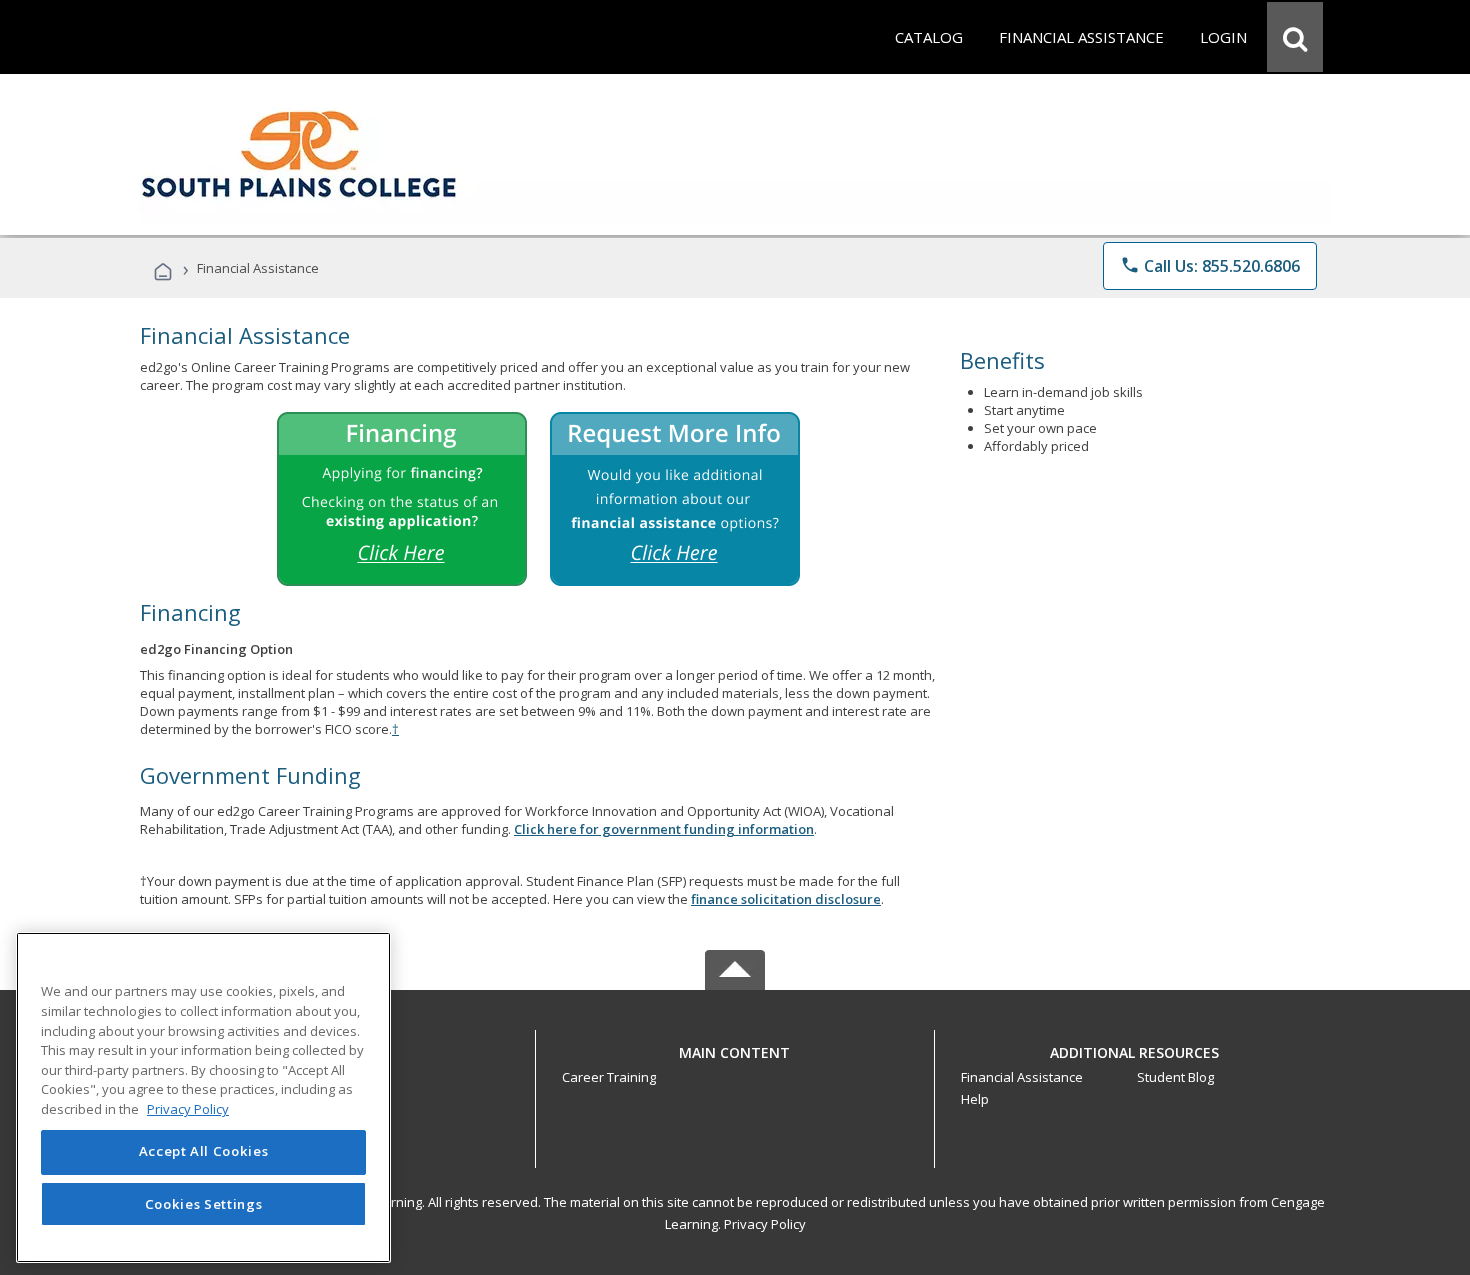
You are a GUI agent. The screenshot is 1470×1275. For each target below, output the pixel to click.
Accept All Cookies (204, 1152)
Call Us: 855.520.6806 (1210, 266)
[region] (203, 1097)
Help (975, 1099)
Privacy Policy (765, 1224)
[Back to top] (735, 1047)
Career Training (609, 1077)
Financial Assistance (1022, 1077)
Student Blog (1175, 1077)
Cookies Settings (204, 1203)
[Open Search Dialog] (1295, 37)
